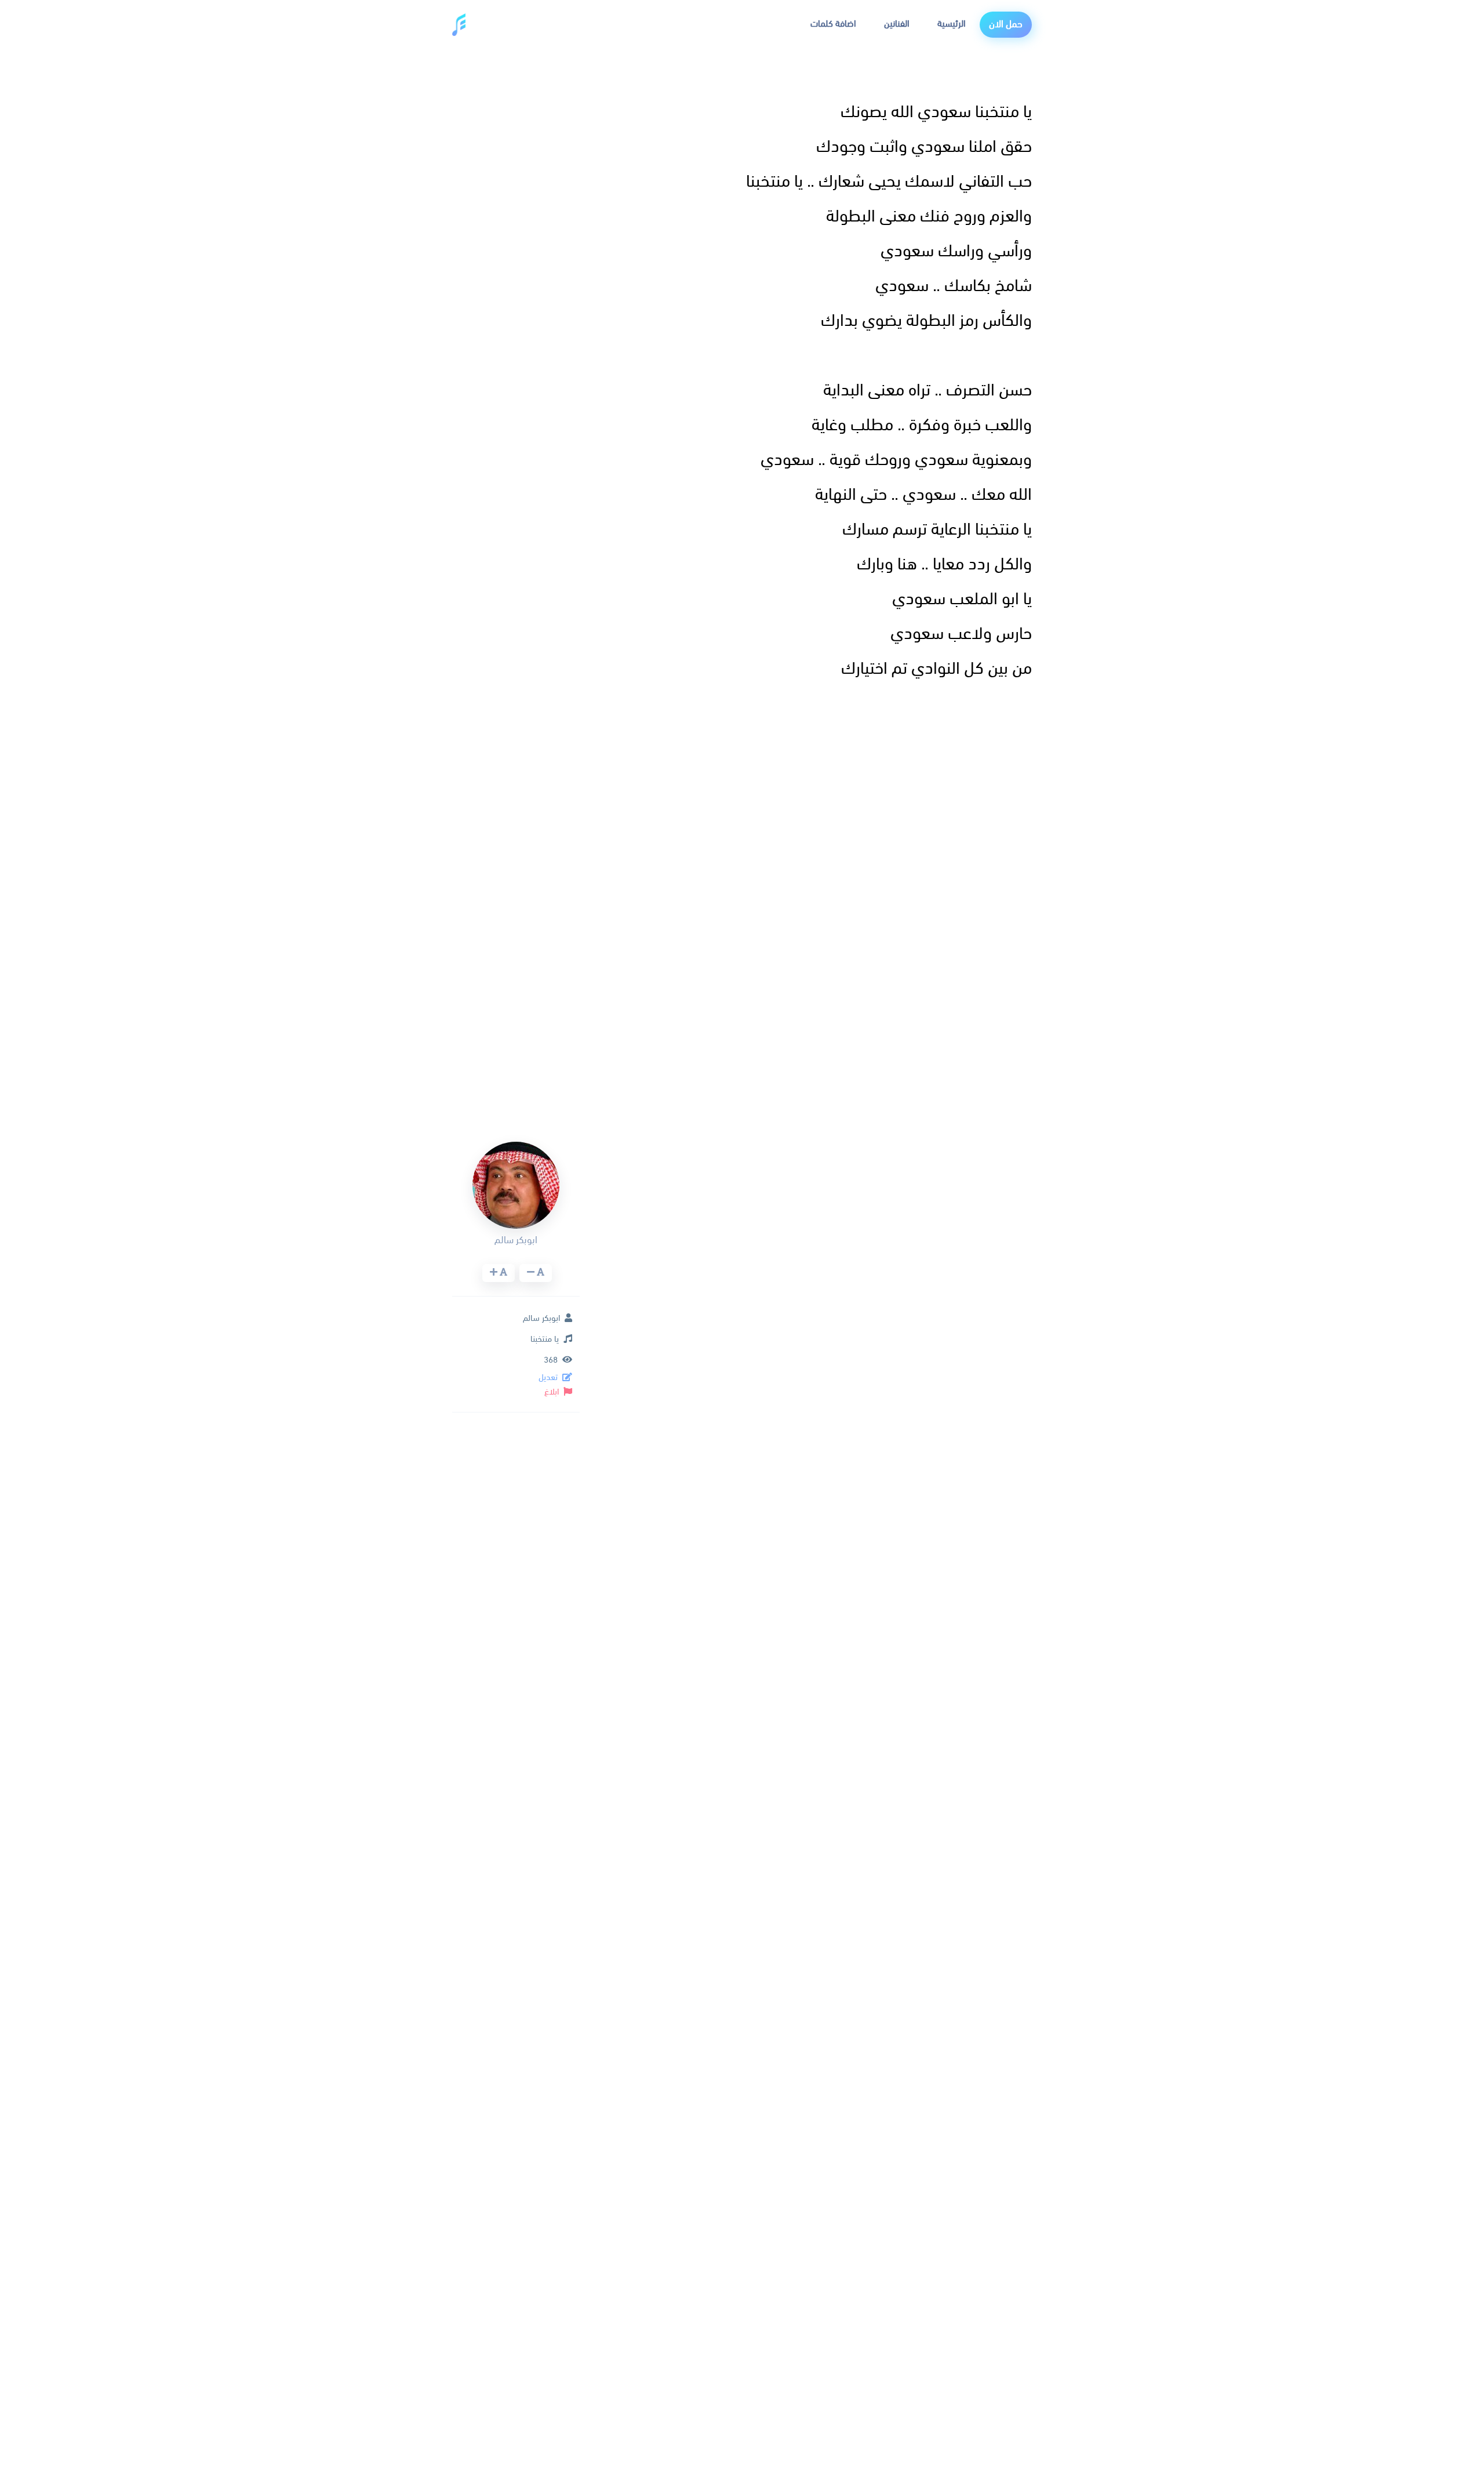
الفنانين (897, 24)
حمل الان (1006, 25)
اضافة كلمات (833, 24)
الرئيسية (952, 24)
